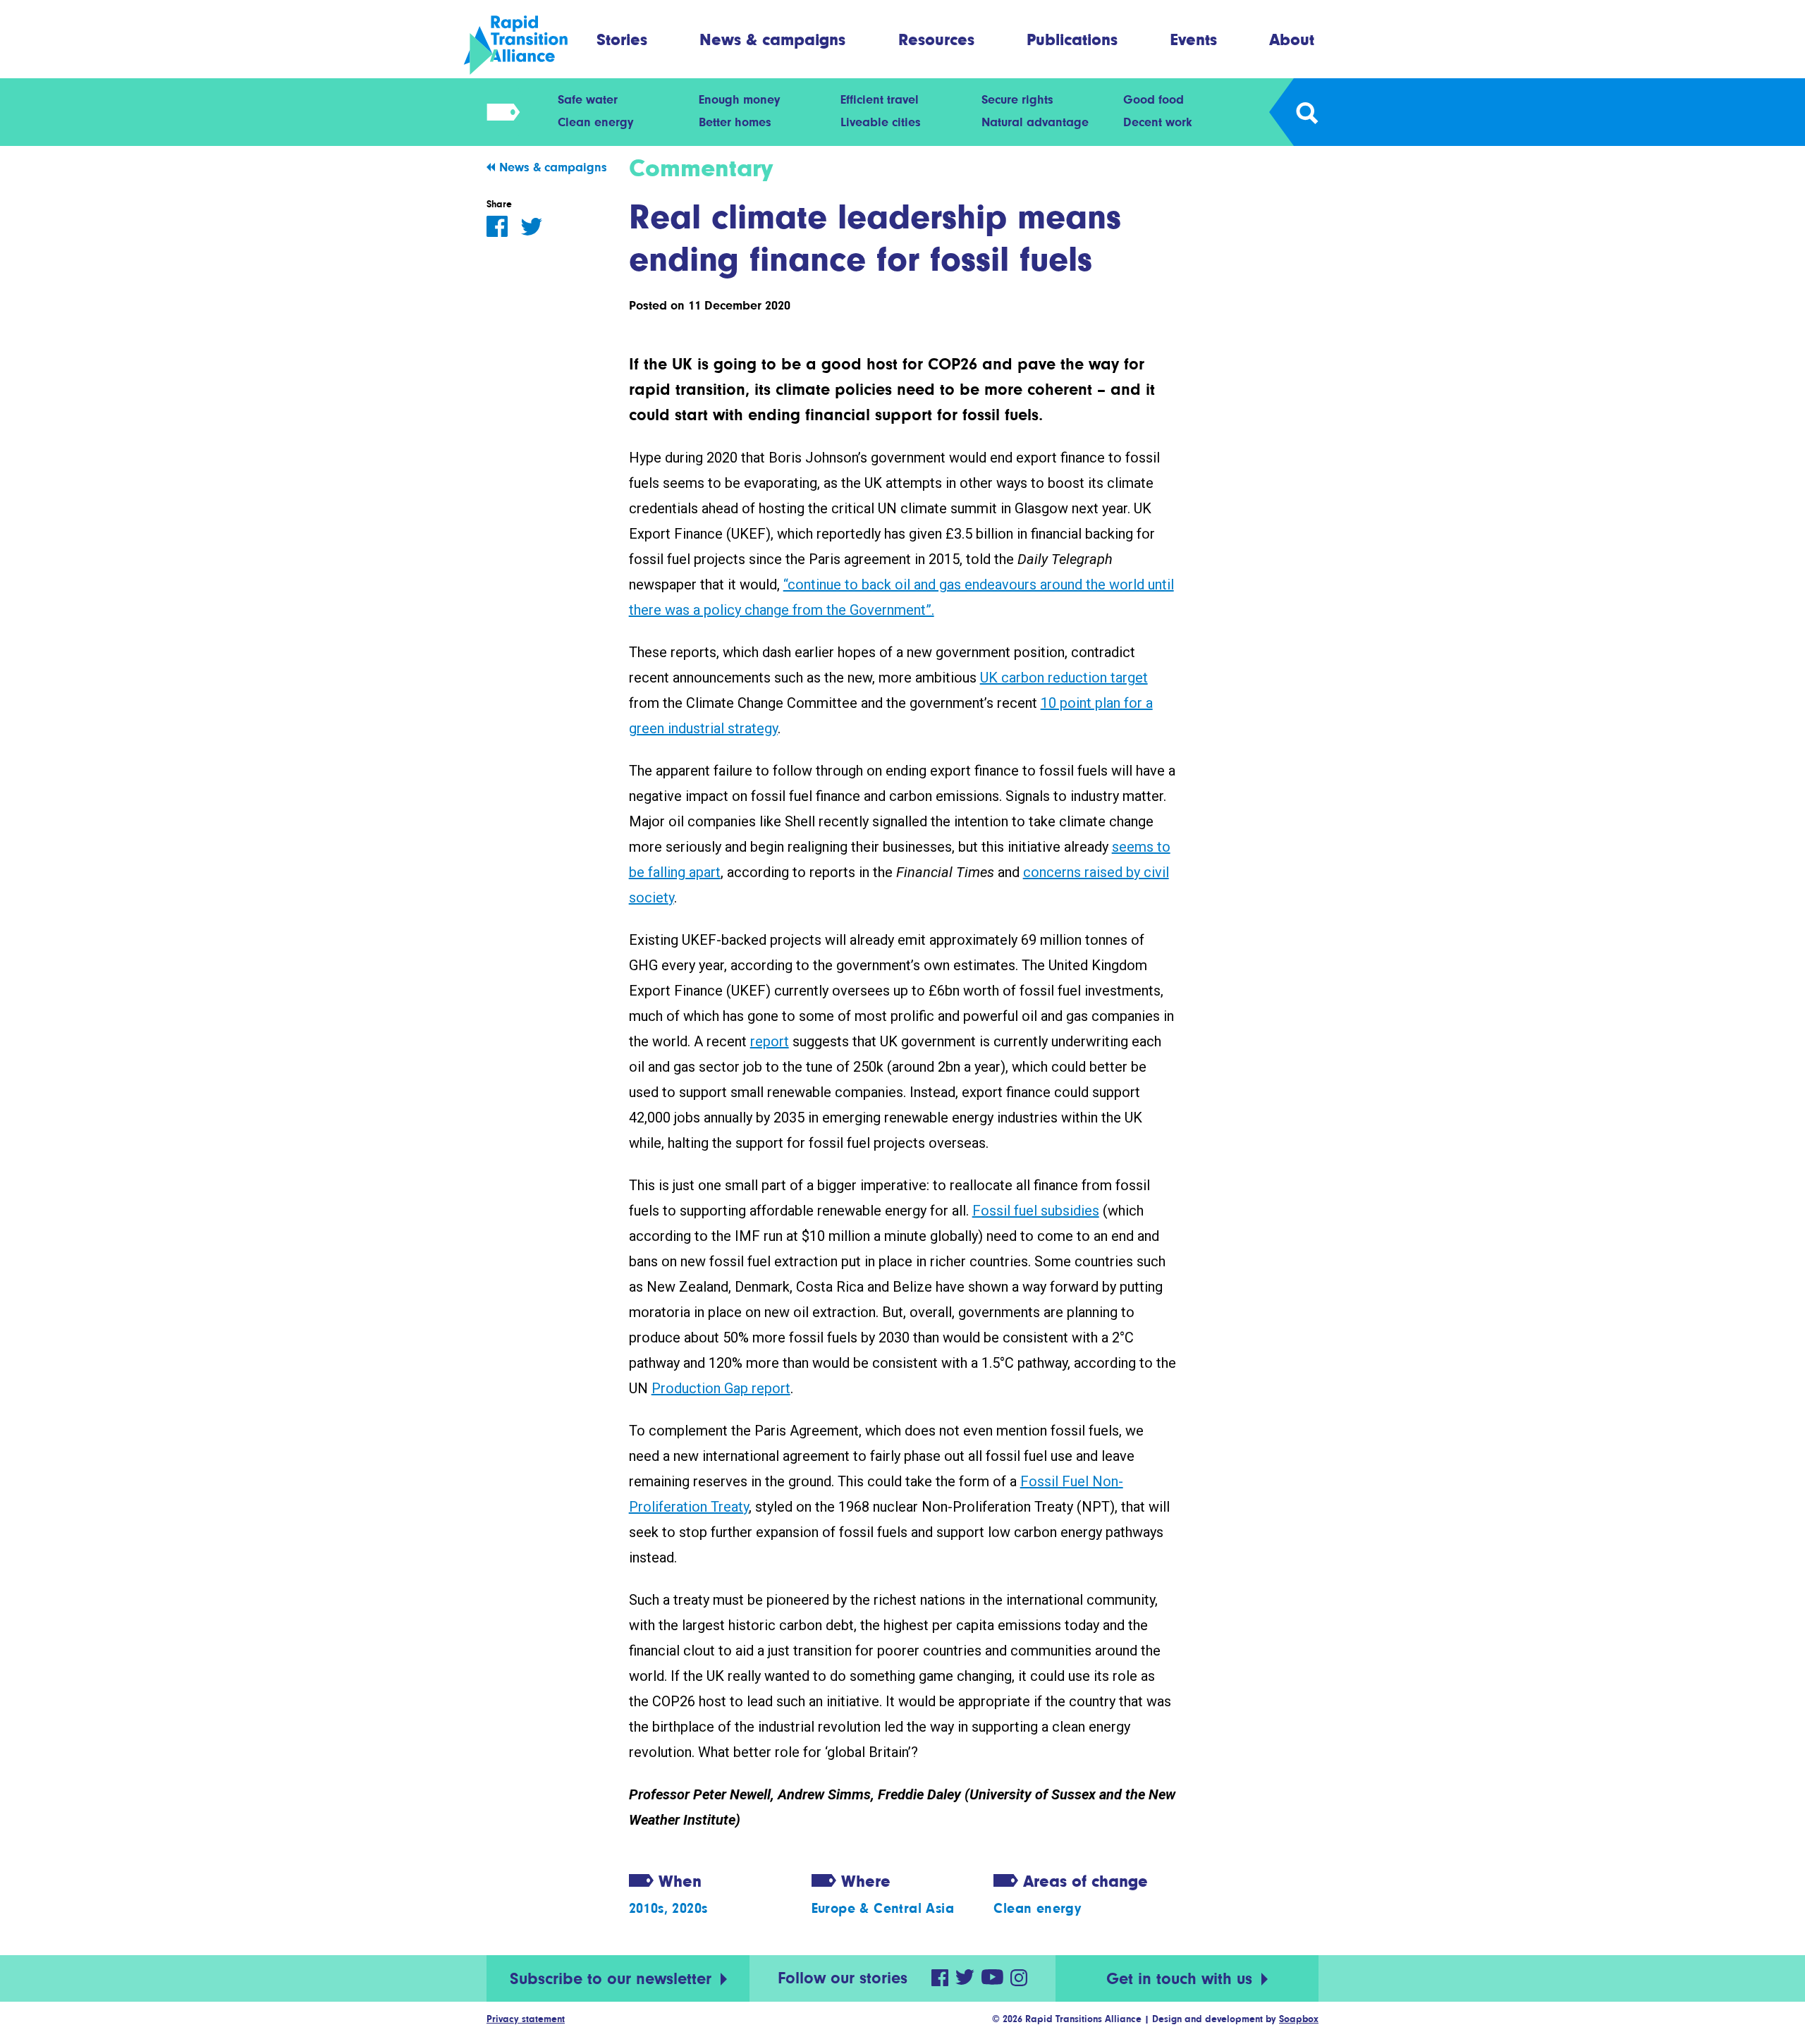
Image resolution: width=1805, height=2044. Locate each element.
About (1292, 39)
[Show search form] (1306, 112)
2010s (647, 1908)
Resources (936, 39)
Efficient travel (880, 99)
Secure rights (1017, 99)
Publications (1072, 39)
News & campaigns (772, 39)
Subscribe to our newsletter (613, 1979)
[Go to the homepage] (528, 45)
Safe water (588, 99)
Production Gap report (721, 1388)
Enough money (739, 99)
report (770, 1041)
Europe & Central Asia (883, 1908)
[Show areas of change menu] (499, 112)
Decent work (1158, 122)
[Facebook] (497, 226)
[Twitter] (532, 227)
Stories (622, 39)
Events (1194, 39)
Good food (1154, 99)
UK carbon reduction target (1064, 678)
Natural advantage (1035, 122)
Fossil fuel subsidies (1036, 1211)
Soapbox (1299, 2019)
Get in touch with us (1182, 1979)
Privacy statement (526, 2019)
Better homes (735, 122)
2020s (690, 1908)
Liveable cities (881, 122)
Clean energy (595, 122)
